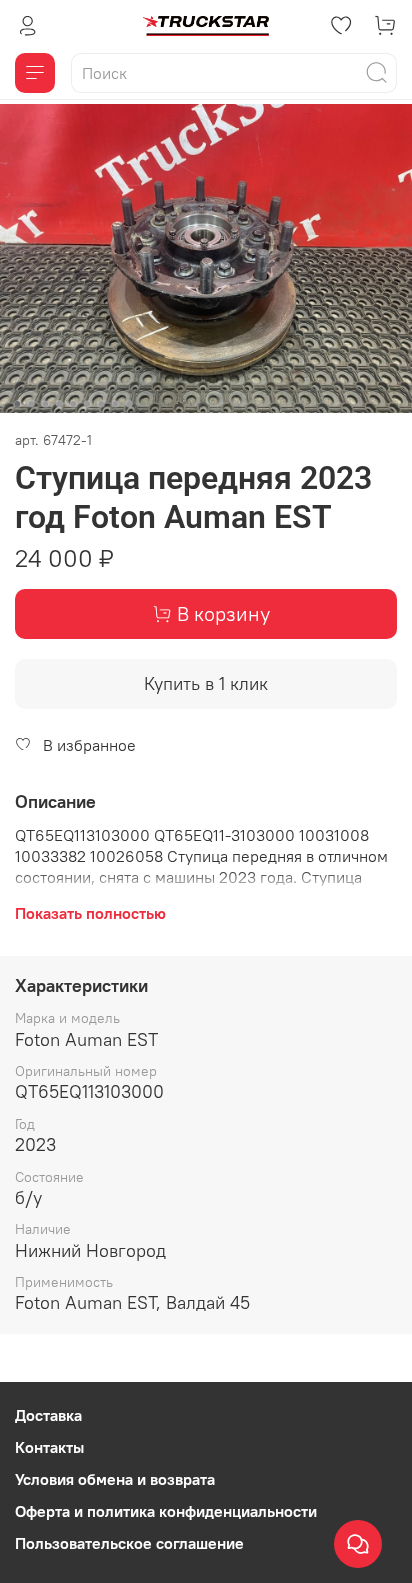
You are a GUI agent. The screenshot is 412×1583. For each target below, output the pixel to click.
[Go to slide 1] (17, 404)
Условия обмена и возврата (115, 1479)
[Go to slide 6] (87, 404)
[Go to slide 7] (101, 404)
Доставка (48, 1415)
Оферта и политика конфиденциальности (166, 1511)
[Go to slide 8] (115, 404)
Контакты (49, 1447)
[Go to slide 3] (45, 404)
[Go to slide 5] (73, 404)
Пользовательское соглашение (129, 1543)
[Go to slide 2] (31, 404)
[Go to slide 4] (59, 404)
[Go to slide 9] (129, 404)
